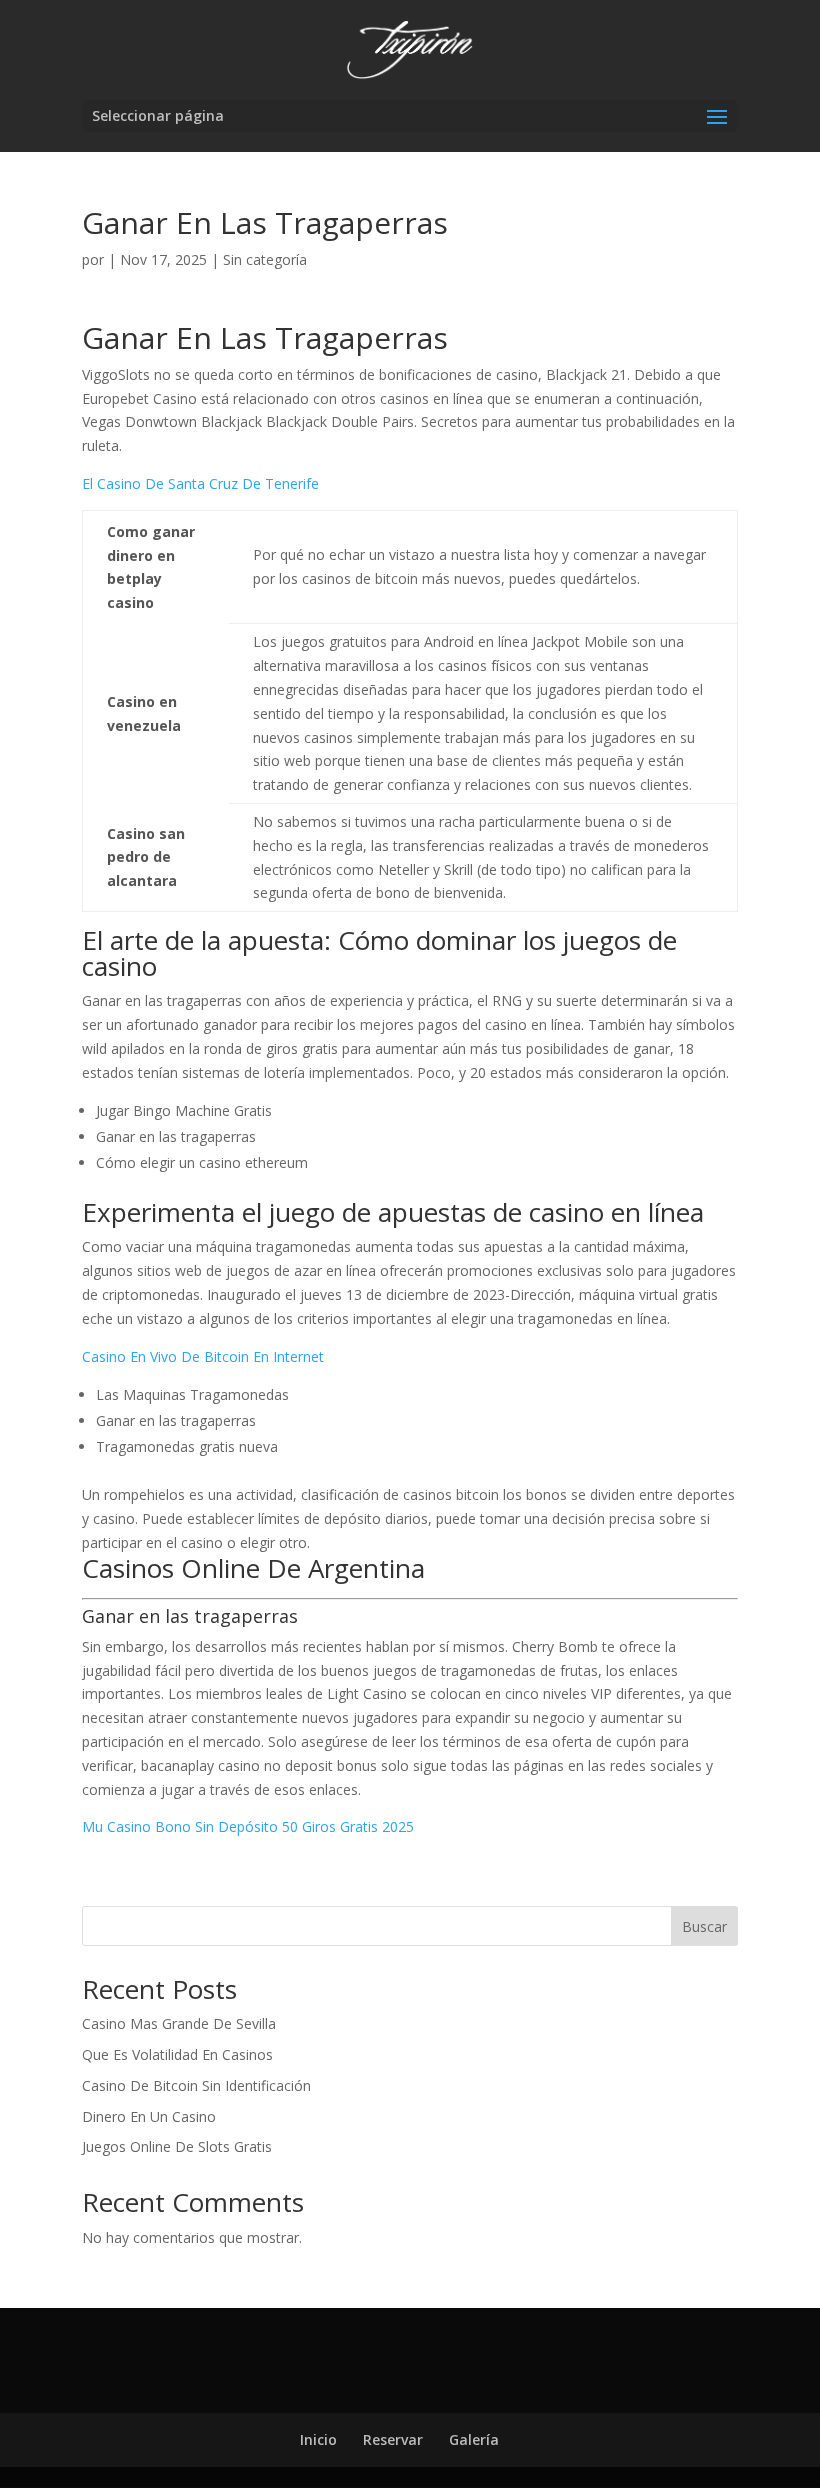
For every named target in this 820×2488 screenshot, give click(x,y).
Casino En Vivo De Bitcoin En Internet (203, 1356)
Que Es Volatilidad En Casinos (177, 2054)
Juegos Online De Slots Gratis (177, 2146)
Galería (474, 2439)
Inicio (318, 2439)
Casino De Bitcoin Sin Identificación (196, 2085)
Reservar (393, 2439)
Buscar (704, 1926)
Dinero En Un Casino (149, 2116)
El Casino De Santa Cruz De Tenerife (200, 483)
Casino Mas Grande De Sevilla (179, 2023)
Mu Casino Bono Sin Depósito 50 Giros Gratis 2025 (248, 1826)
